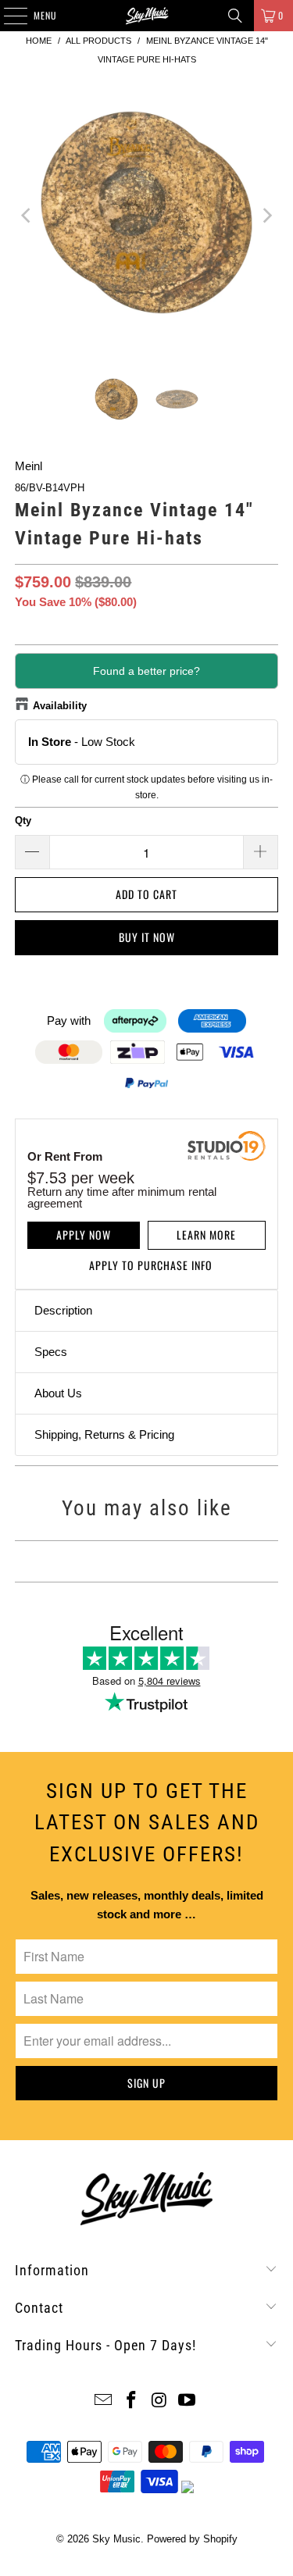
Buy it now (147, 937)
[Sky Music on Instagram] (160, 2401)
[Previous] (27, 215)
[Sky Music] (147, 16)
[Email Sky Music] (104, 2401)
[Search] (235, 16)
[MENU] (7, 16)
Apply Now (84, 1234)
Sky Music (116, 2539)
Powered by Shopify (192, 2539)
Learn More (206, 1234)
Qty (23, 821)
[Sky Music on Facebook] (132, 2401)
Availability (60, 706)
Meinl (29, 466)
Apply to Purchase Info (151, 1265)
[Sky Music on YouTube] (188, 2401)
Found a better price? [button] (146, 671)
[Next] (266, 215)
